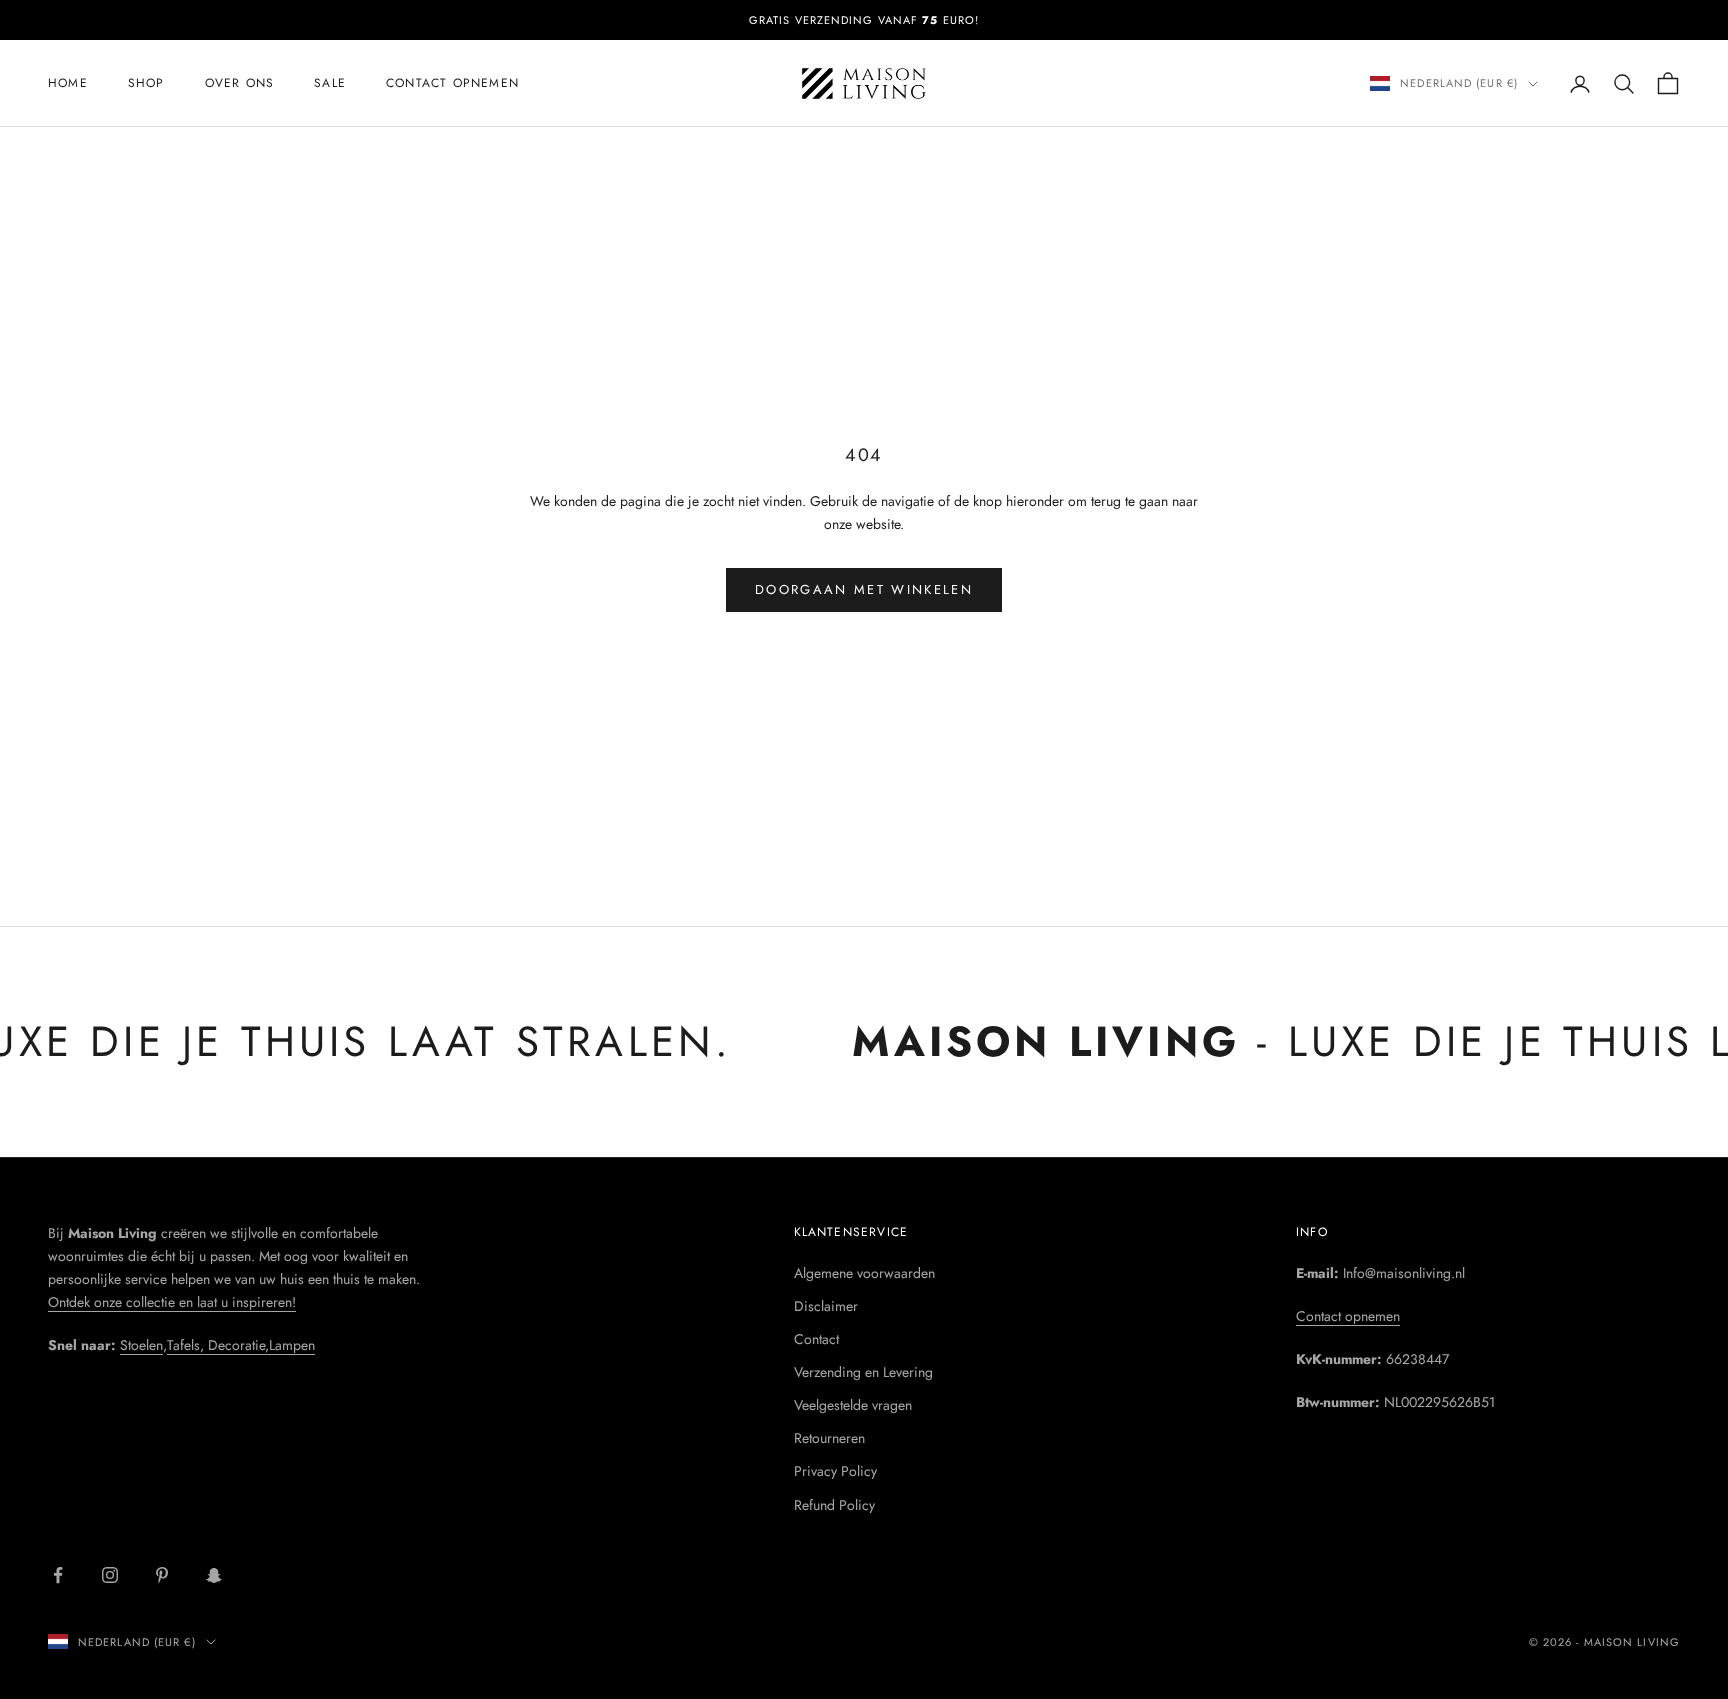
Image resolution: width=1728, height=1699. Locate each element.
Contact (816, 1339)
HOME (68, 83)
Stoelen (141, 1345)
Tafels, (187, 1345)
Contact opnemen (452, 83)
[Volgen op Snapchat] (214, 1575)
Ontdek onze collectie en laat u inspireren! (172, 1302)
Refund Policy (834, 1505)
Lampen (292, 1345)
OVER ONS (240, 83)
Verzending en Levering (863, 1372)
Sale (330, 83)
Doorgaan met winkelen (864, 589)
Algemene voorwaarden (864, 1273)
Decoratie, (238, 1345)
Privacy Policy (835, 1471)
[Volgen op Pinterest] (162, 1575)
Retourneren (829, 1438)
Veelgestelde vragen (853, 1405)
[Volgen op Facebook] (58, 1575)
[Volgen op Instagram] (110, 1575)
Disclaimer (826, 1306)
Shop (146, 83)
